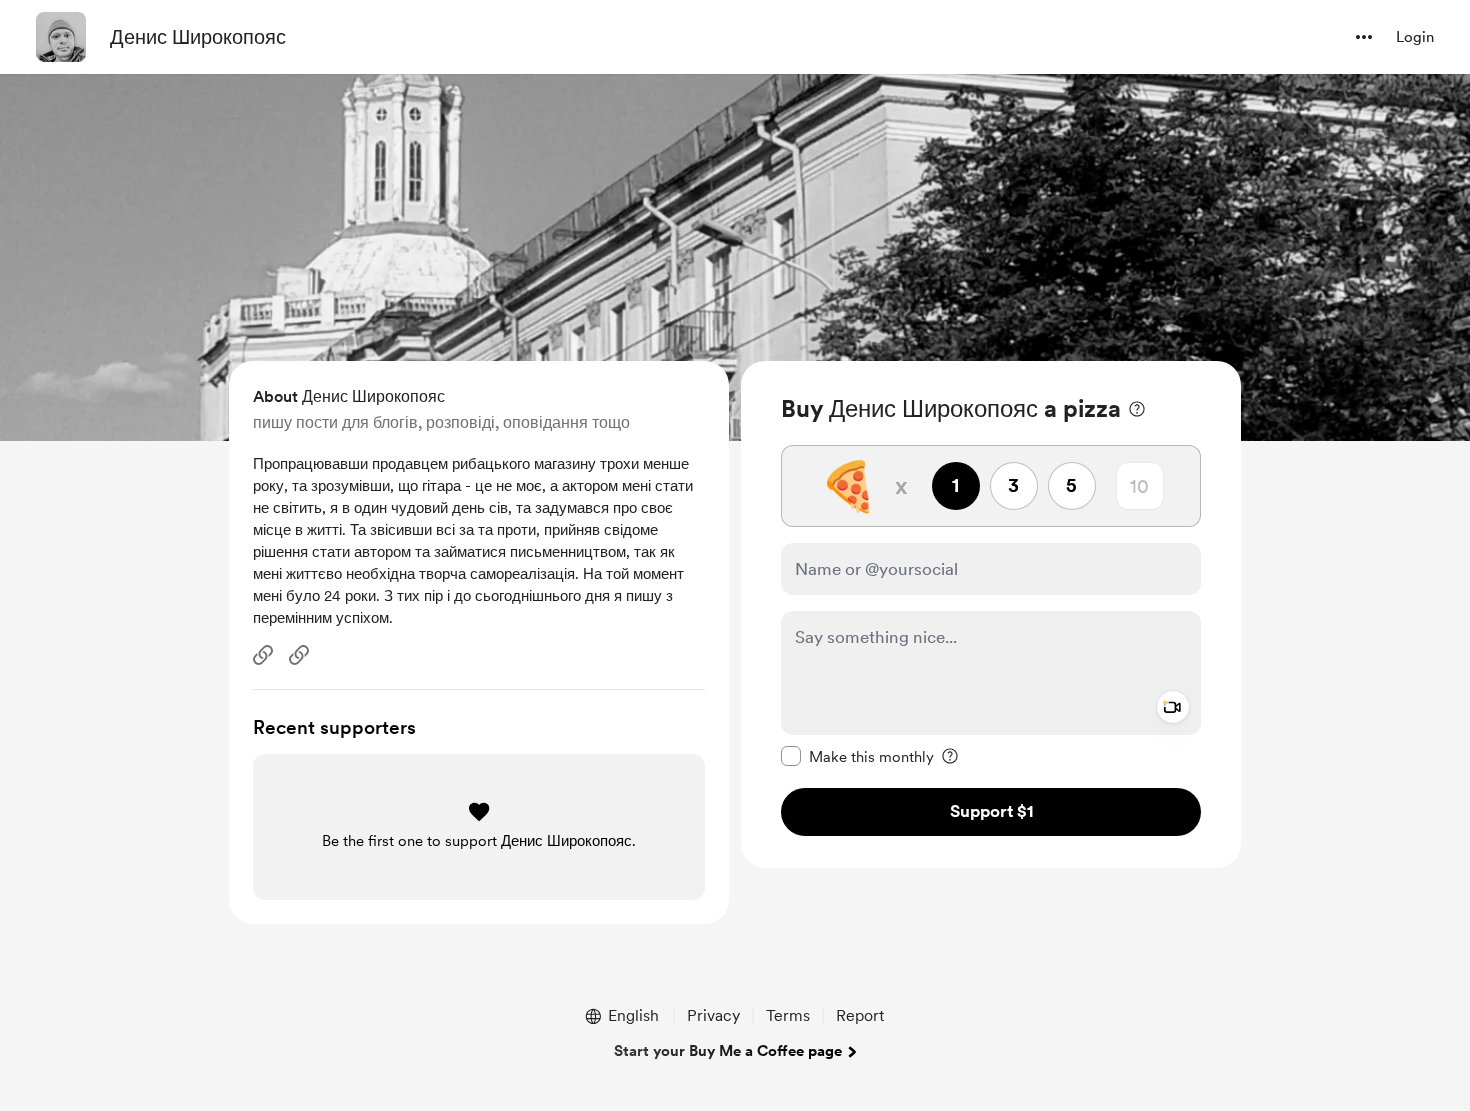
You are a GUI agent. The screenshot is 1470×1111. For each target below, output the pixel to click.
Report (860, 1015)
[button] (1364, 37)
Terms (788, 1015)
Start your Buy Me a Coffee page (728, 1051)
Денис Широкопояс (198, 37)
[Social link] (263, 655)
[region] (991, 614)
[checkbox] (857, 756)
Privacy (713, 1015)
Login (1415, 37)
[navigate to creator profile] (61, 37)
